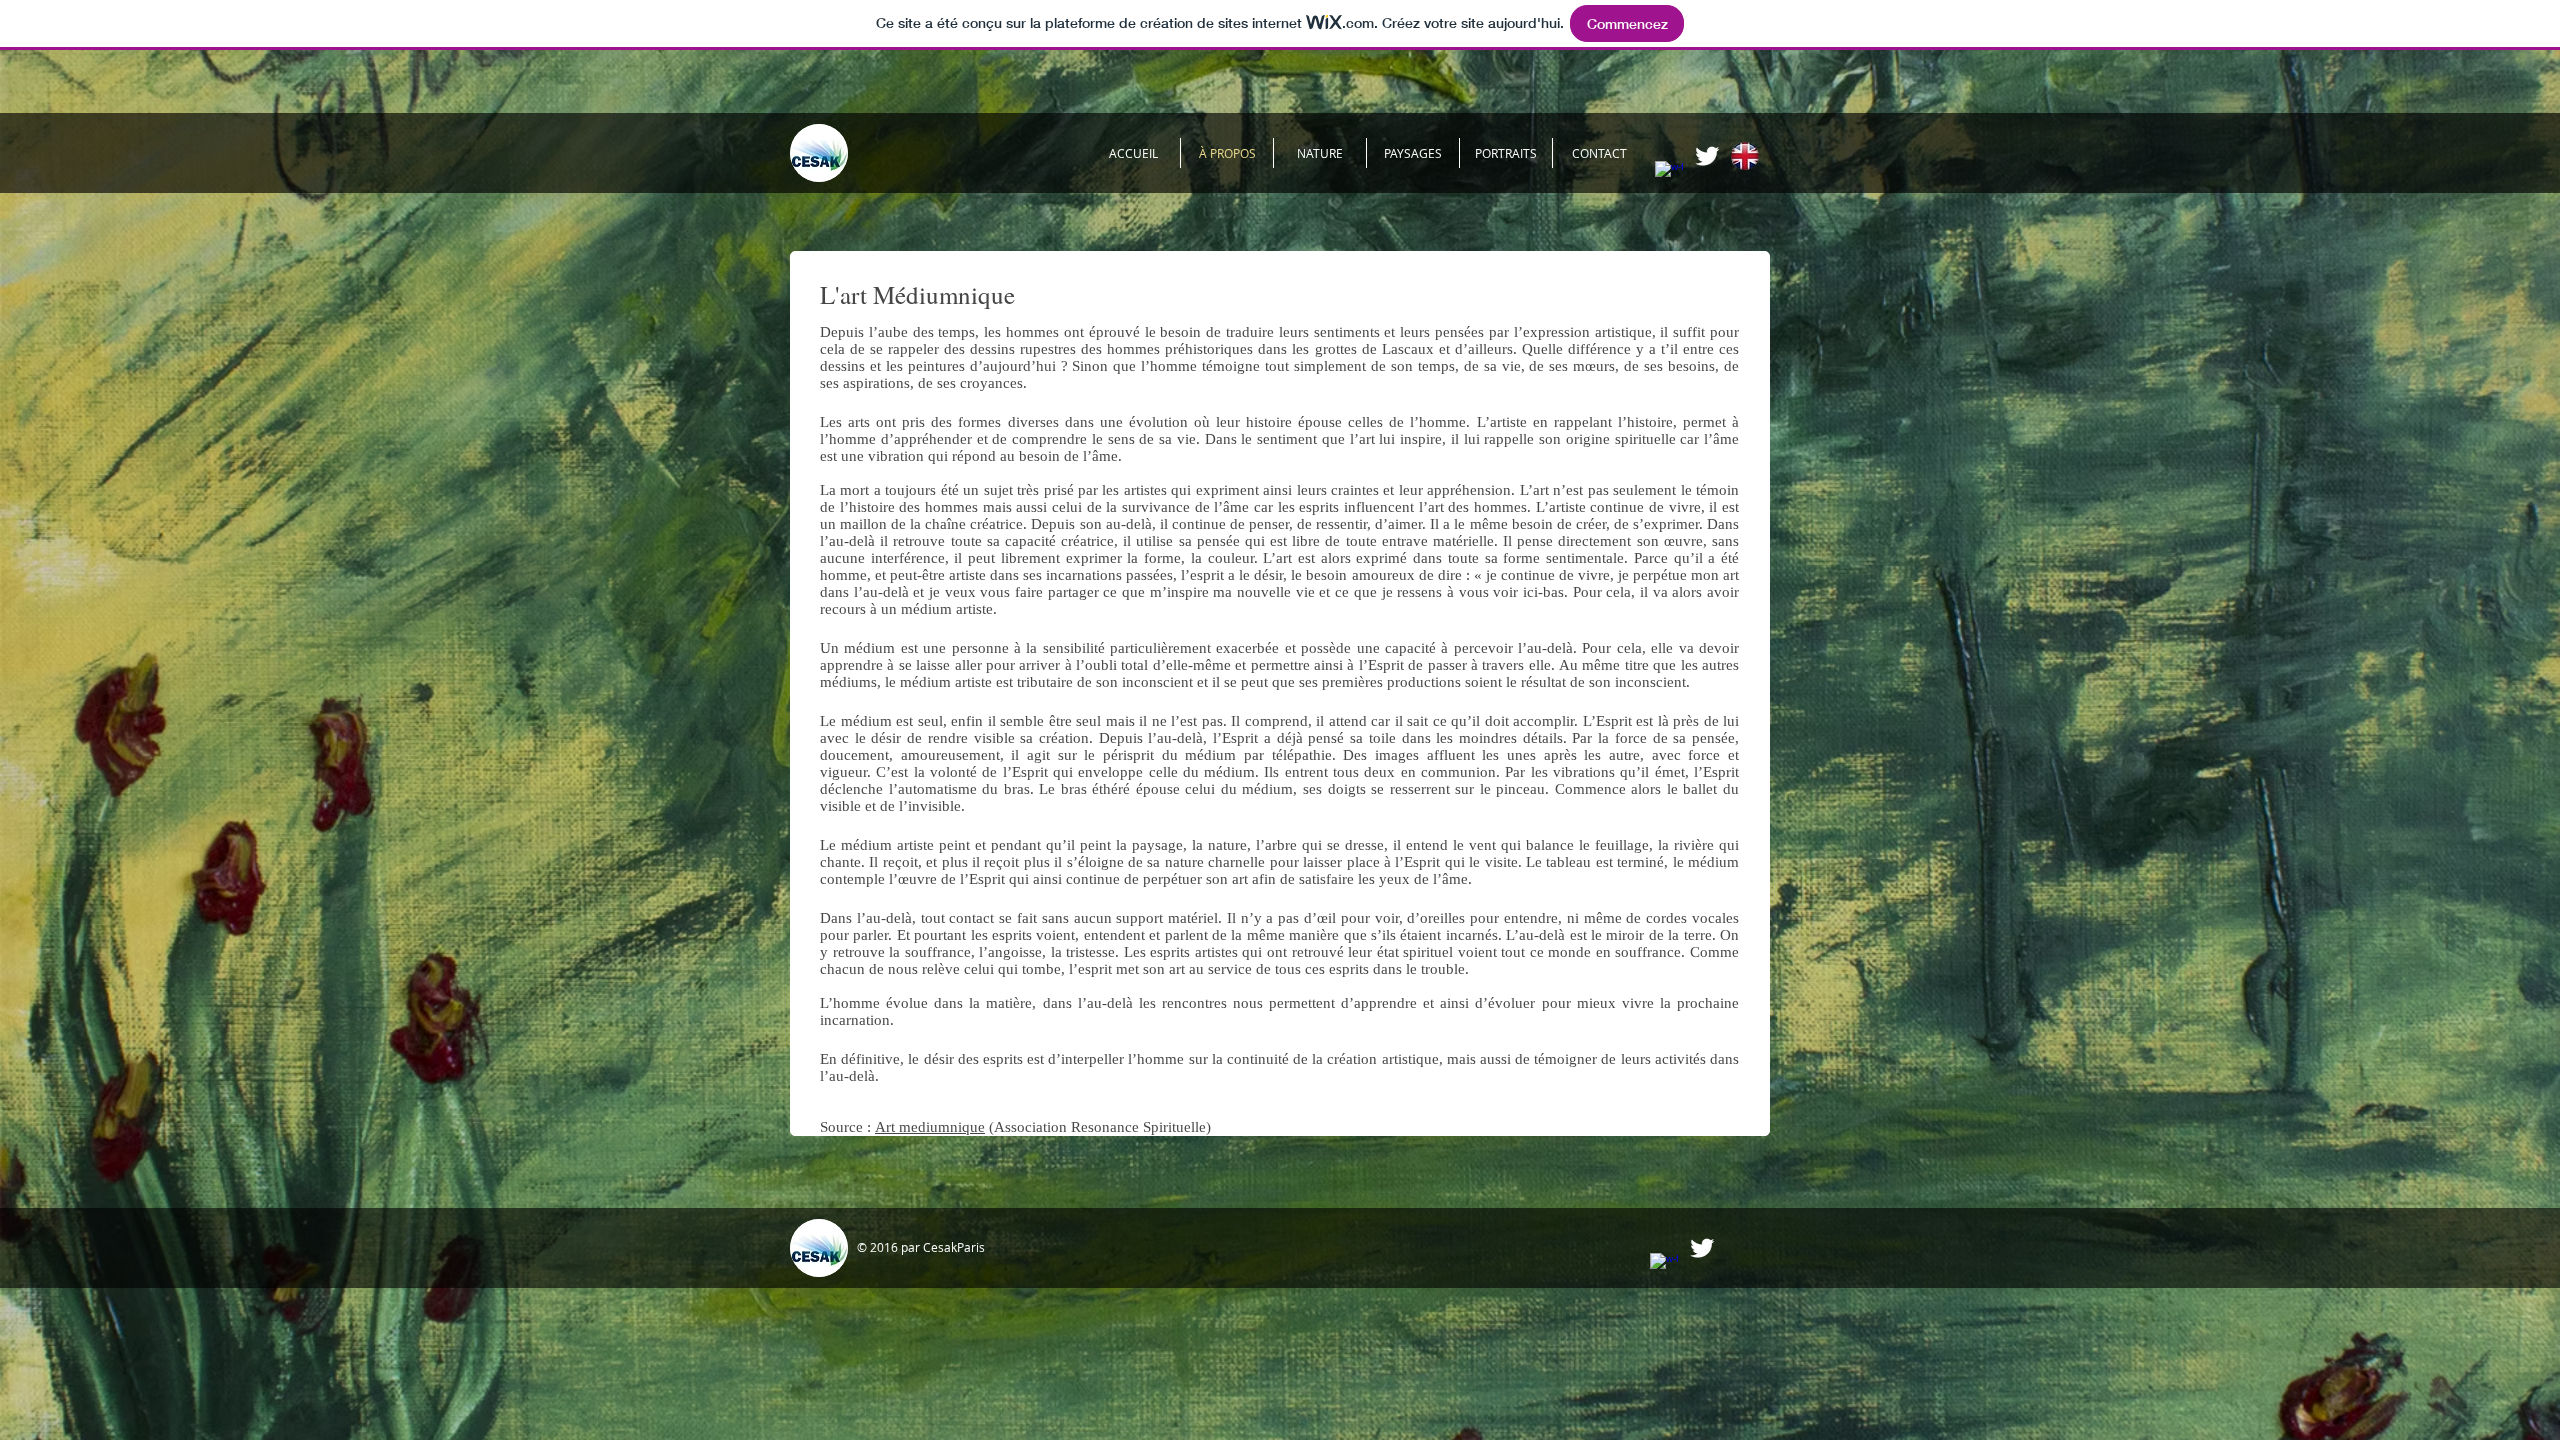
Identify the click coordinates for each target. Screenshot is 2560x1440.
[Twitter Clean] (1707, 156)
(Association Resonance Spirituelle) (1100, 1127)
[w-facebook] (1669, 175)
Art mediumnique (930, 1127)
